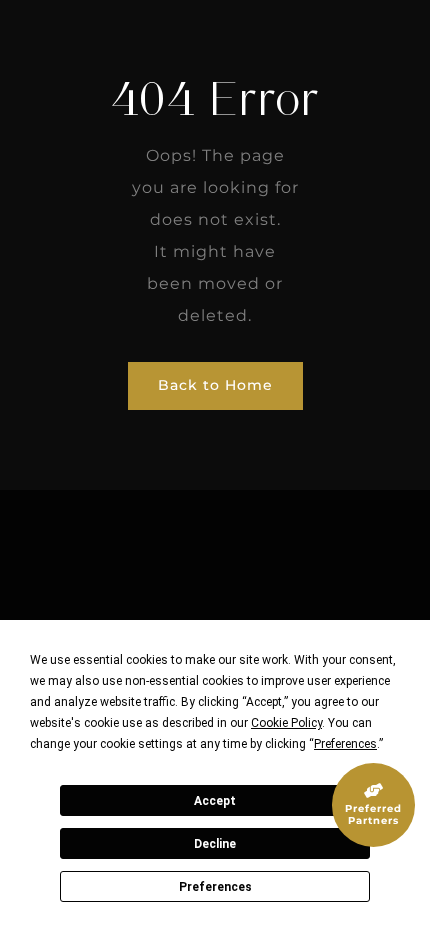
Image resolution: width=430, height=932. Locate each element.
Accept (215, 801)
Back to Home (215, 385)
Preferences (215, 887)
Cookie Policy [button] (286, 723)
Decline (215, 844)
